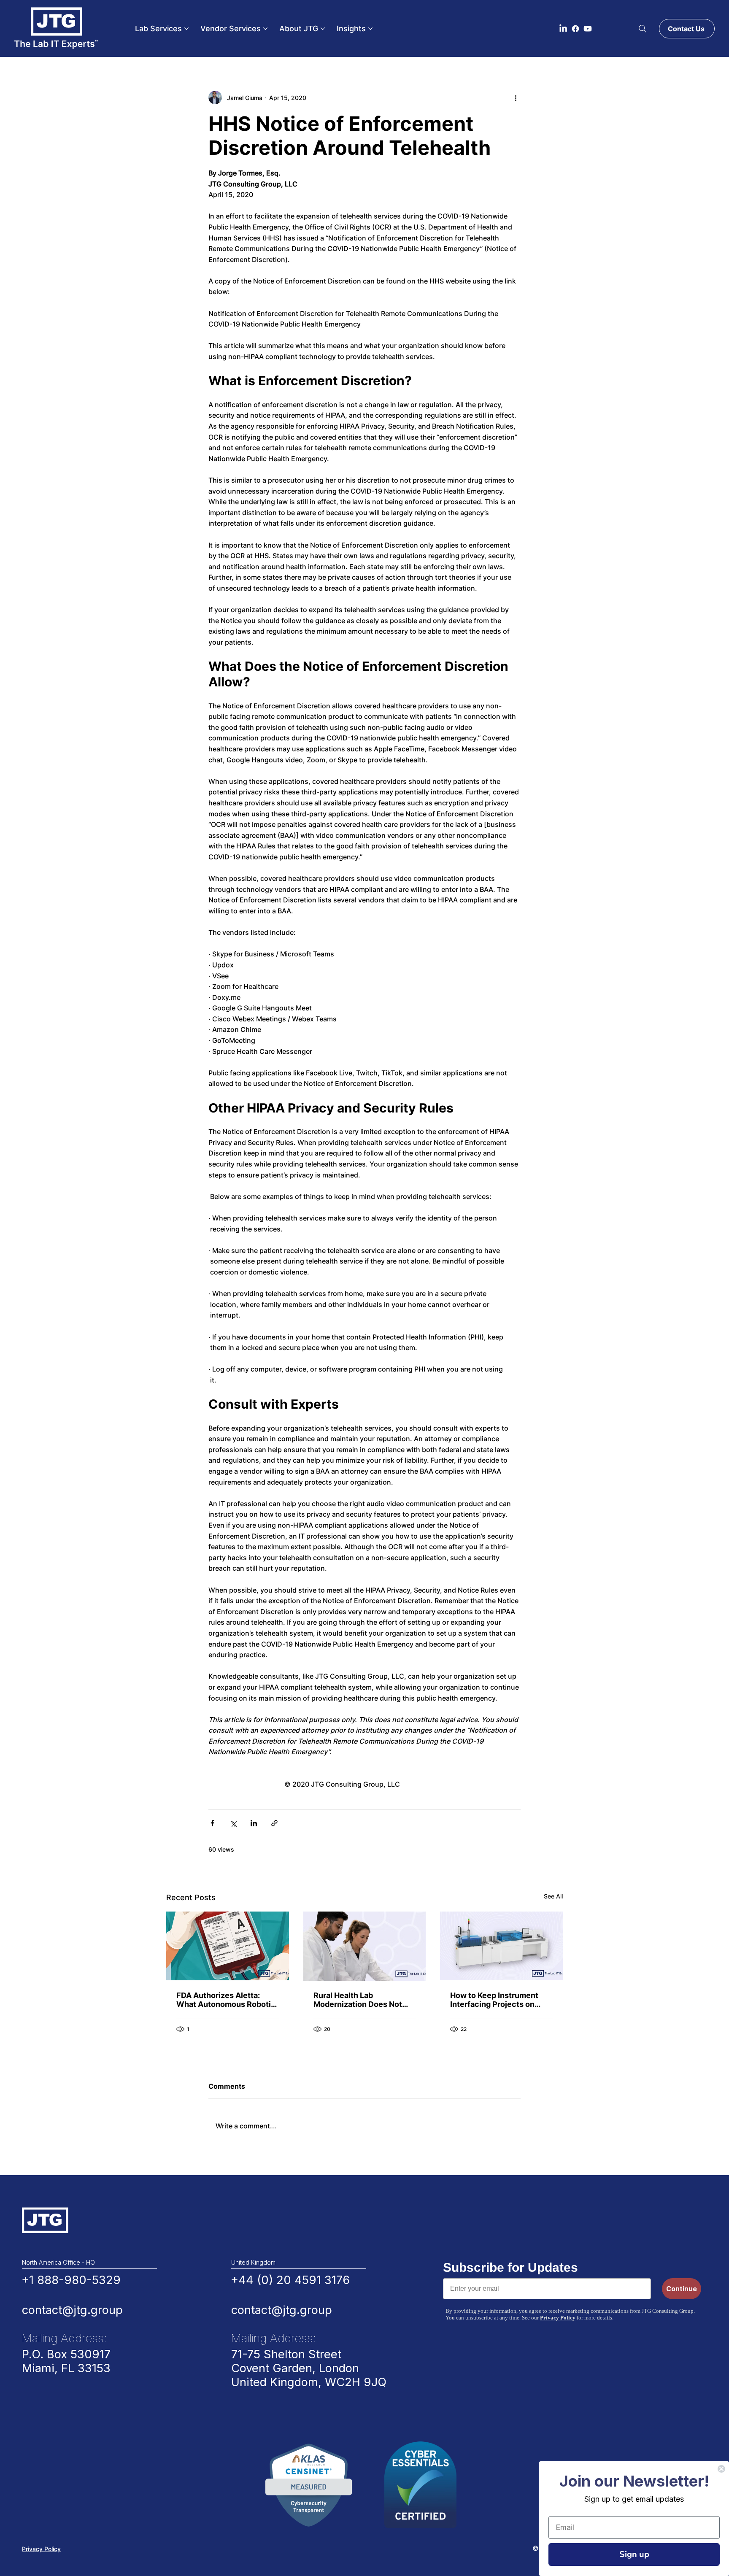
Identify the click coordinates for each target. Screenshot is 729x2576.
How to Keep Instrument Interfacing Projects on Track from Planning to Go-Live (499, 2000)
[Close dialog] (721, 2469)
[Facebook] (575, 29)
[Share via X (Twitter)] (233, 1823)
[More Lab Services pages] (186, 29)
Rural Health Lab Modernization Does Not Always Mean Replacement (363, 2000)
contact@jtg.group (72, 2310)
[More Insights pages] (370, 29)
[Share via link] (274, 1823)
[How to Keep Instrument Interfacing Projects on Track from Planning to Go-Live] (501, 1946)
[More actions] (516, 97)
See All (553, 1896)
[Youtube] (588, 29)
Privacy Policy (41, 2549)
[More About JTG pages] (323, 29)
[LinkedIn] (563, 29)
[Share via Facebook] (212, 1823)
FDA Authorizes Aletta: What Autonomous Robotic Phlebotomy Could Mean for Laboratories (226, 2000)
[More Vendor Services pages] (265, 29)
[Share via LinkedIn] (254, 1823)
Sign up (634, 2554)
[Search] (643, 29)
